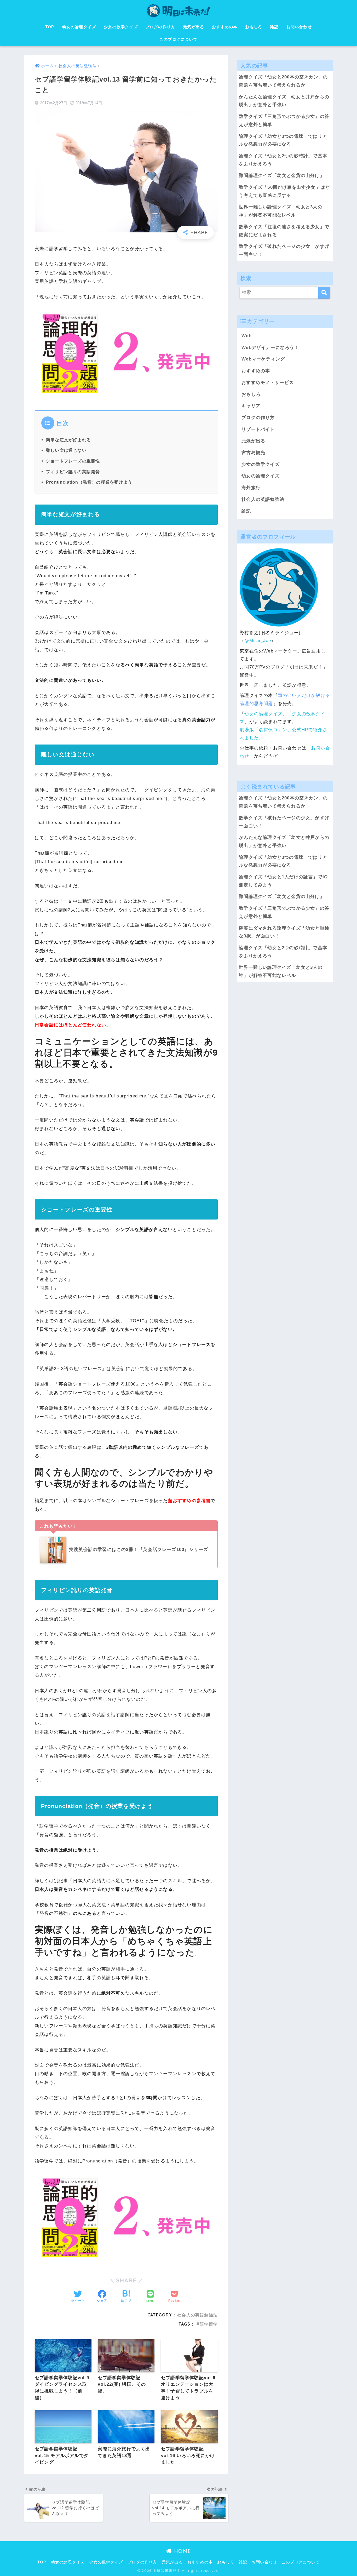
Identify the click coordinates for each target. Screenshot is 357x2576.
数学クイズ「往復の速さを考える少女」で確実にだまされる (284, 231)
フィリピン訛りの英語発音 (73, 472)
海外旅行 (251, 488)
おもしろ (254, 27)
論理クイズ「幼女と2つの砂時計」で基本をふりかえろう (283, 160)
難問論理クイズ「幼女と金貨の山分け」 (282, 176)
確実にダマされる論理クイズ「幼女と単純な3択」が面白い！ (284, 932)
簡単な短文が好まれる (68, 440)
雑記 (274, 27)
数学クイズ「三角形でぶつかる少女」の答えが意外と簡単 (284, 121)
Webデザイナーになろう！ (270, 348)
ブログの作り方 (160, 27)
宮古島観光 (253, 453)
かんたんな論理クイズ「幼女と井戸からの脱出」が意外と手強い (284, 101)
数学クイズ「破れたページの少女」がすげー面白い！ (284, 250)
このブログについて (179, 39)
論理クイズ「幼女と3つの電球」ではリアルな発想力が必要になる (283, 140)
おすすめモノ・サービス (268, 383)
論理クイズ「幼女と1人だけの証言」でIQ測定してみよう (283, 881)
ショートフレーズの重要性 (73, 461)
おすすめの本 (225, 27)
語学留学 (209, 2324)
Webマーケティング (263, 359)
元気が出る (194, 27)
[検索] (324, 293)
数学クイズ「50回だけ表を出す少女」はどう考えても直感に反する (284, 191)
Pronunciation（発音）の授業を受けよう (89, 482)
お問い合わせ (299, 27)
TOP (50, 27)
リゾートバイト (258, 429)
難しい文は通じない (66, 450)
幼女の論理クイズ (79, 27)
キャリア (251, 406)
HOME (182, 2551)
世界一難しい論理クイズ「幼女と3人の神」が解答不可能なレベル (281, 211)
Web (247, 336)
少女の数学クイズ (121, 27)
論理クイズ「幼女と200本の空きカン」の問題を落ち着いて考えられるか (283, 81)
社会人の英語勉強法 (197, 2315)
